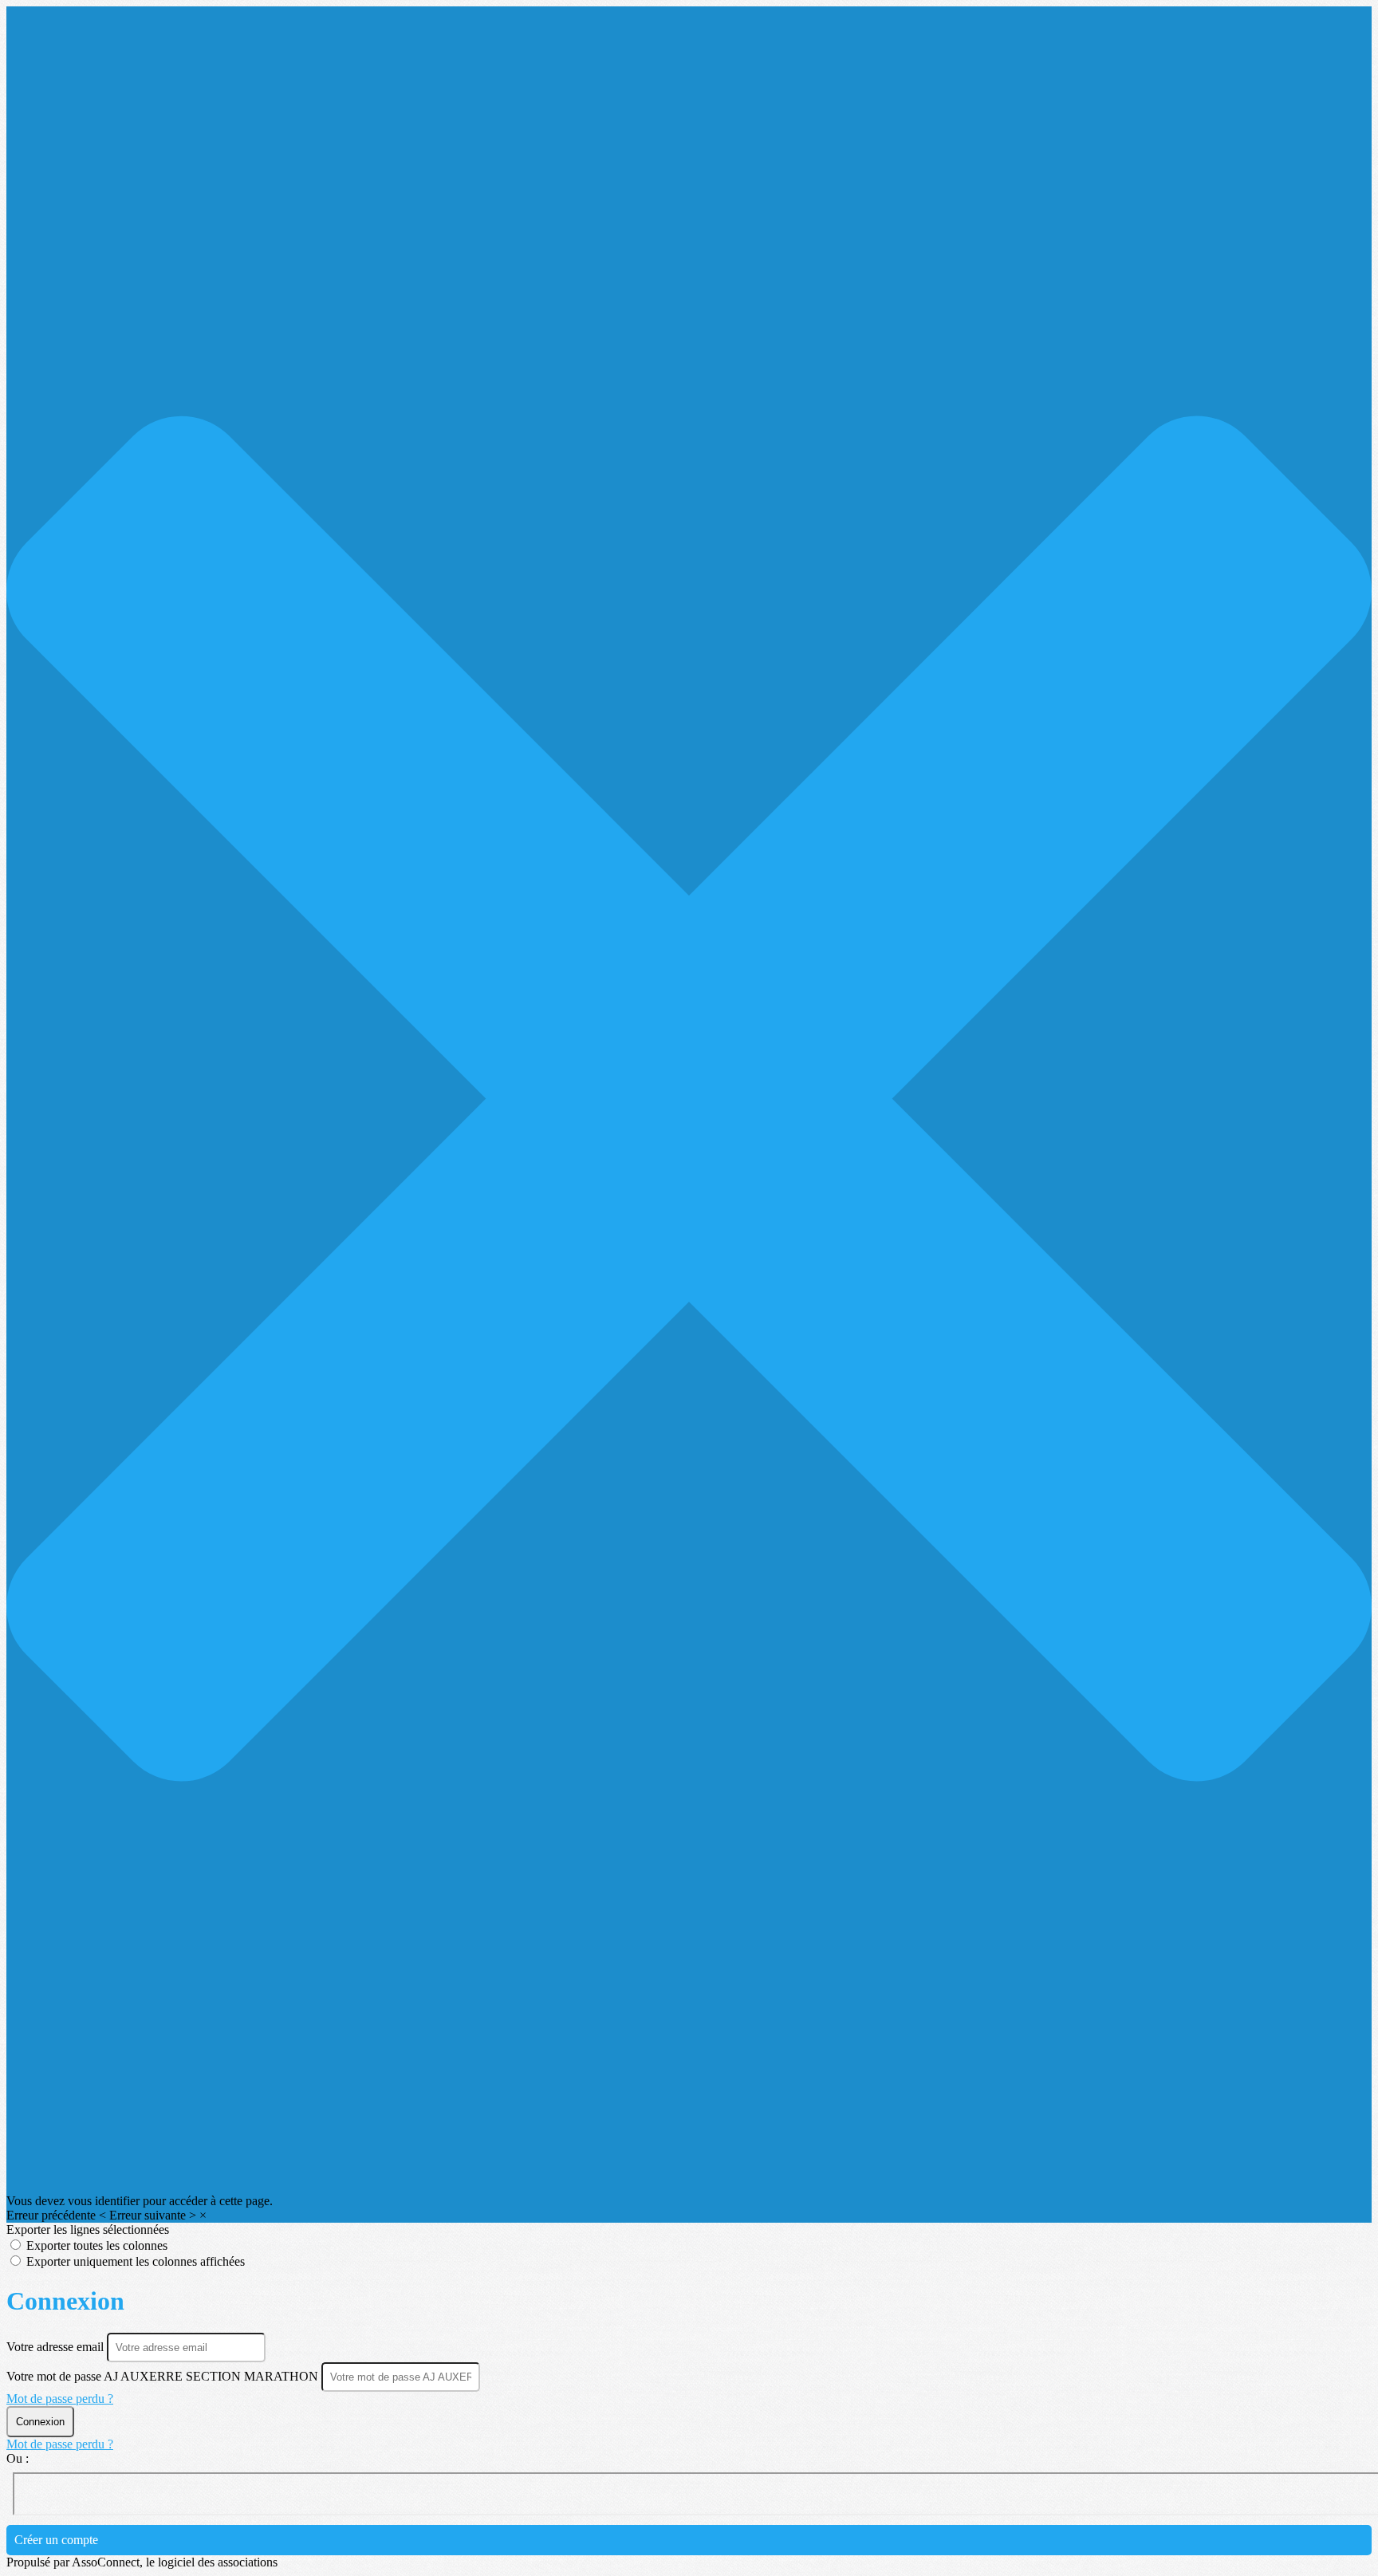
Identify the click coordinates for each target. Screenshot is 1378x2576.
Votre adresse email (57, 2347)
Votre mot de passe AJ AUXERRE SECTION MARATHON (162, 2376)
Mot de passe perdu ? (60, 2399)
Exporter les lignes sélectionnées (88, 2229)
